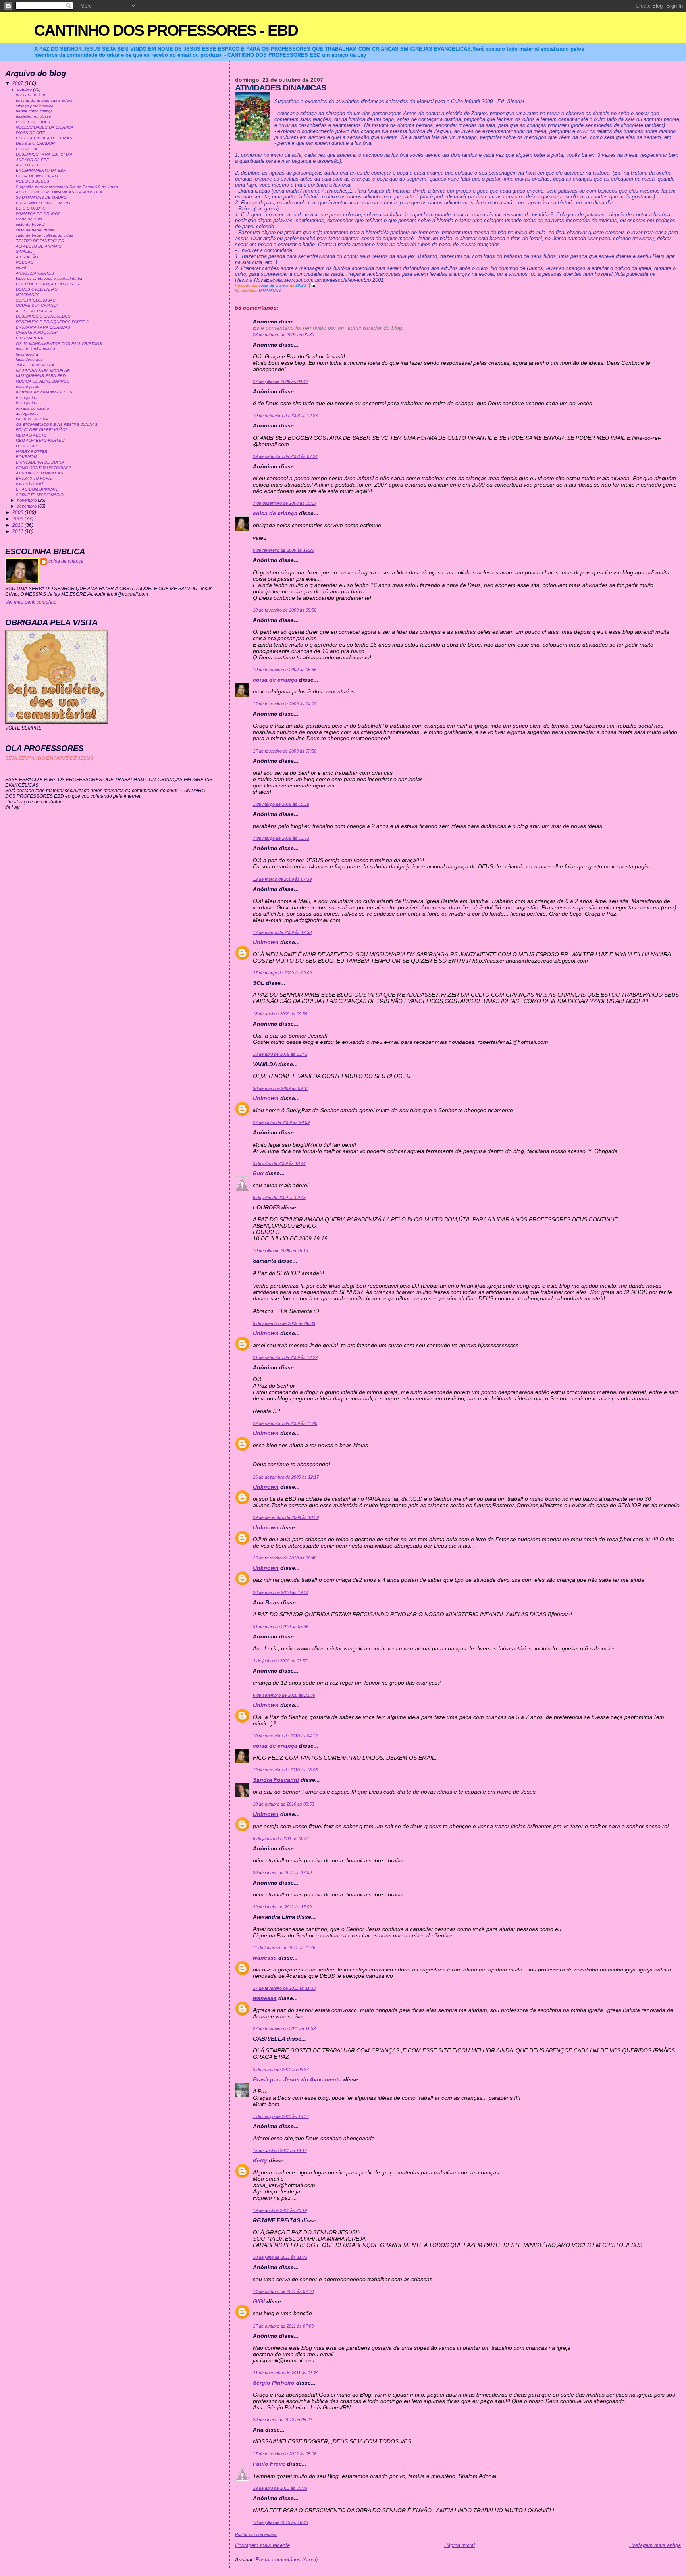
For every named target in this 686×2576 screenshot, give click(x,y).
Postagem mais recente (262, 2545)
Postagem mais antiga (655, 2545)
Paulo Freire (269, 2464)
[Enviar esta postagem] (312, 285)
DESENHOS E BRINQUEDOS (43, 316)
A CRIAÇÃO (27, 257)
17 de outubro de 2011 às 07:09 (283, 2326)
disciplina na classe (34, 116)
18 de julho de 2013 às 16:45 (280, 2522)
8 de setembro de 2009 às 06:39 (284, 1323)
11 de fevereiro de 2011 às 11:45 (284, 1948)
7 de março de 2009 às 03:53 (281, 838)
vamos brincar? (30, 484)
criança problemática (35, 106)
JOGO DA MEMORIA (35, 365)
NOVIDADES (28, 295)
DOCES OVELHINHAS (37, 289)
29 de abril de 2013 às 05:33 (280, 2488)
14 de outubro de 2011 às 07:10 (283, 2291)
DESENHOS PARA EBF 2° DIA (44, 154)
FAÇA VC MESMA (32, 419)
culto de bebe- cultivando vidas (44, 235)
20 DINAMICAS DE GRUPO (41, 197)
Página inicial (460, 2545)
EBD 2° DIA (27, 149)
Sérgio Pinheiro (274, 2383)
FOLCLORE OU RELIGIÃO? (42, 430)
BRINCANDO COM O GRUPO (43, 203)
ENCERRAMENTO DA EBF (41, 170)
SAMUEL (24, 251)
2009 (18, 519)
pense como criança (34, 111)
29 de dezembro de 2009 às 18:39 (286, 1517)
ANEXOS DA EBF (32, 160)
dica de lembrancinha (36, 349)
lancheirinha (27, 354)
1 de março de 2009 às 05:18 (281, 804)
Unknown (266, 942)
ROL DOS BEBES (33, 181)
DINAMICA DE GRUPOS (38, 214)
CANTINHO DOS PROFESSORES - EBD (166, 30)
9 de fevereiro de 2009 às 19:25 (283, 550)
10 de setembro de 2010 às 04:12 (285, 1736)
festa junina (27, 398)
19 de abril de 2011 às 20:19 (280, 2210)
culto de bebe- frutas (35, 230)
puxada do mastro (33, 408)
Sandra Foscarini (276, 1780)
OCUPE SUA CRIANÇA (37, 305)
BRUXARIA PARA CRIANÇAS (43, 327)
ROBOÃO (25, 262)
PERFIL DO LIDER (33, 122)
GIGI (259, 2301)
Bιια (258, 1173)
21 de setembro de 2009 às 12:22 (285, 1357)
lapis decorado (29, 359)
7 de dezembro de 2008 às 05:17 (285, 503)
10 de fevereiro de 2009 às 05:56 (285, 610)
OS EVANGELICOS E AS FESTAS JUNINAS (57, 425)
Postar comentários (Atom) (287, 2560)
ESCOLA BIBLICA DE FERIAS (44, 138)
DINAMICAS (270, 290)
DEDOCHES (27, 446)
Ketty (260, 2160)
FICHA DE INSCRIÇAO (37, 176)
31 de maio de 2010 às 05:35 (281, 1627)
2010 (18, 525)
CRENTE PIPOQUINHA (37, 332)
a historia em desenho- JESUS (44, 392)
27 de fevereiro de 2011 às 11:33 (284, 1988)
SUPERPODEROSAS (36, 300)
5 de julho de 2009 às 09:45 (279, 1198)
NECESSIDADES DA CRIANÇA (45, 127)
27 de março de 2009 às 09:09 (282, 973)
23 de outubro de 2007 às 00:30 (283, 335)
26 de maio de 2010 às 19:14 (281, 1592)
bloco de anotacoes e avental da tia (49, 278)
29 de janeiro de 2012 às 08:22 (282, 2420)
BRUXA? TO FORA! (34, 478)
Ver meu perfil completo (31, 602)
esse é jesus (27, 386)
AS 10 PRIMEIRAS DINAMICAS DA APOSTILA (59, 192)
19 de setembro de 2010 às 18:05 (285, 1770)
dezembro (27, 506)
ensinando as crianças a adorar (45, 100)
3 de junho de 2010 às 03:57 (280, 1661)
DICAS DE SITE (31, 133)
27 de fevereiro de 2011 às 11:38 (284, 2029)
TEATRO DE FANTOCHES (40, 241)
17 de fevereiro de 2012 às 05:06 (285, 2454)
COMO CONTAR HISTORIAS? (43, 468)
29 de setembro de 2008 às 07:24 (285, 456)
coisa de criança (275, 513)
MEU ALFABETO (31, 435)
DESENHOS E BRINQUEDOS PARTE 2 (52, 322)
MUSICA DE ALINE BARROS (43, 381)
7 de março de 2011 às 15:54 (281, 2116)
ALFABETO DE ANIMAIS (39, 246)
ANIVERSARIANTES (35, 273)
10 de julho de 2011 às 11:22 (280, 2257)
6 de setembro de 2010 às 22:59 (284, 1695)
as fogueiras (27, 413)
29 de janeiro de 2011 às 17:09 (282, 1873)
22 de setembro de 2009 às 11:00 (285, 1423)
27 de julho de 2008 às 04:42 (280, 381)
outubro (25, 89)
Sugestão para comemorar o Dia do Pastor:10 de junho (67, 187)
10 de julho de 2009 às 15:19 (280, 1251)
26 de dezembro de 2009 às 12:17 (286, 1477)
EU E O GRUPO (31, 208)
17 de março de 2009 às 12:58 (282, 932)
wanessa (265, 1958)
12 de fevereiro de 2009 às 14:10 (285, 704)
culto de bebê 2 (30, 224)
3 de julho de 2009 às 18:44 (279, 1163)
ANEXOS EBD (29, 165)
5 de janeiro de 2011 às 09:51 (281, 1839)
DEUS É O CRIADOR (35, 143)
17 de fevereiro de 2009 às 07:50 (285, 751)
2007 (18, 83)
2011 (18, 531)
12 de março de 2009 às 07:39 (282, 879)
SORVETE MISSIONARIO (40, 495)
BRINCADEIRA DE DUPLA (40, 462)
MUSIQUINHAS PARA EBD (41, 376)
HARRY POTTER (32, 451)
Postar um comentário (256, 2534)
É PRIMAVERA (30, 338)
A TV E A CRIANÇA (34, 311)
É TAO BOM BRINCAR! (37, 489)
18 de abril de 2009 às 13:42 (280, 1054)
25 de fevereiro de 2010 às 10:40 (285, 1558)
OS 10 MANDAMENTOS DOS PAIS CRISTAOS (59, 344)
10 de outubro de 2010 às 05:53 (283, 1804)
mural (21, 268)
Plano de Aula (29, 219)
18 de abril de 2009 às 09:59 (280, 1014)
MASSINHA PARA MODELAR (43, 371)
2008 (18, 512)
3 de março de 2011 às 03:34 (281, 2070)
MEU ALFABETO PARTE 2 (40, 440)
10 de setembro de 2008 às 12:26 (285, 416)
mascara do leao (31, 95)
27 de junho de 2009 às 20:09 (281, 1122)
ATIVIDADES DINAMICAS (40, 473)
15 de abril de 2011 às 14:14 (280, 2151)
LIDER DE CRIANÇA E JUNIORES (47, 284)
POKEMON (26, 457)
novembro (27, 500)
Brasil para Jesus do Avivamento (297, 2079)
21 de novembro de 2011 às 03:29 (286, 2373)
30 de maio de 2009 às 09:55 (281, 1088)
